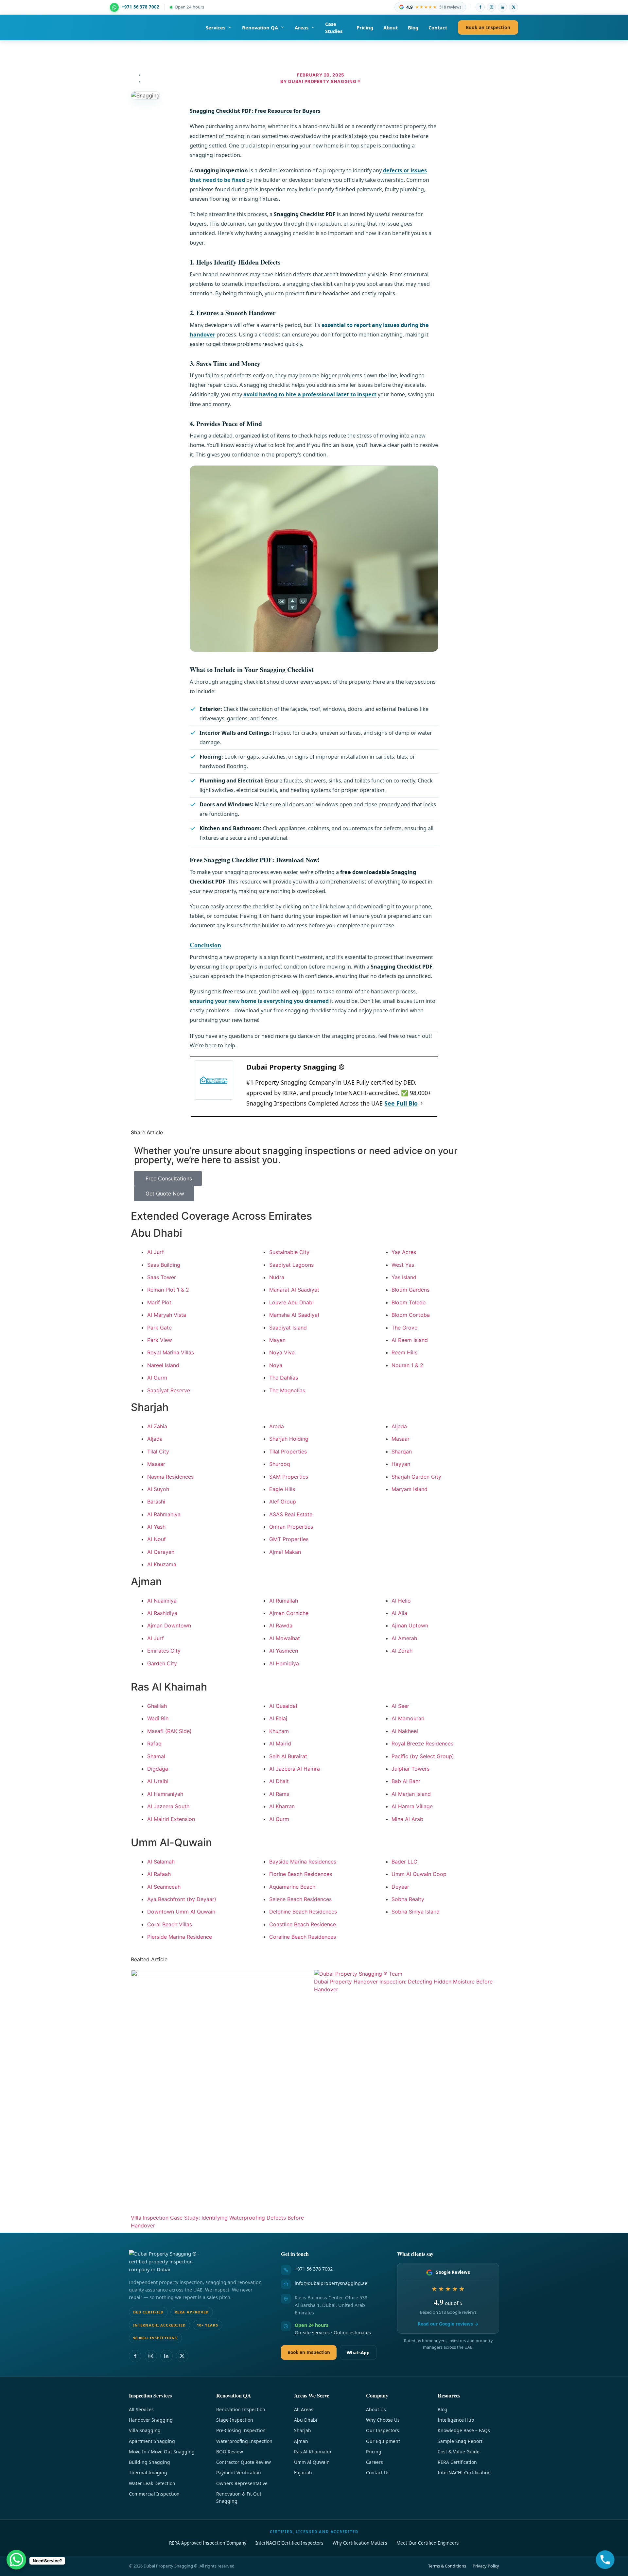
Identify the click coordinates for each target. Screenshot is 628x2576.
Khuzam (279, 1731)
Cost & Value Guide (459, 2452)
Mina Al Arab (407, 1819)
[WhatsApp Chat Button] (16, 2560)
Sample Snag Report (460, 2441)
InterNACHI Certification (464, 2473)
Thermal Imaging (148, 2473)
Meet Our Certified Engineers (428, 2543)
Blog (413, 27)
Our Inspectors (383, 2430)
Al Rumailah (284, 1601)
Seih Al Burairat (288, 1756)
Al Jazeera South (168, 1806)
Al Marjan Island (411, 1794)
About (391, 27)
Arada (277, 1426)
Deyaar (400, 1887)
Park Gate (159, 1328)
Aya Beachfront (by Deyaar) (182, 1899)
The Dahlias (284, 1378)
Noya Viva (282, 1352)
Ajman (301, 2441)
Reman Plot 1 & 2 (168, 1290)
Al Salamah (161, 1862)
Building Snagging (149, 2462)
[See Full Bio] (422, 1103)
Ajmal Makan (285, 1552)
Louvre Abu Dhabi (291, 1302)
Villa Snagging (145, 2430)
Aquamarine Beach (292, 1887)
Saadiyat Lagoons (291, 1265)
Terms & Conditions (447, 2566)
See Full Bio (401, 1103)
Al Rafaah (159, 1874)
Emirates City (164, 1651)
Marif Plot (159, 1302)
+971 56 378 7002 (314, 2269)
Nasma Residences (170, 1477)
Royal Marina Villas (171, 1352)
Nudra (277, 1277)
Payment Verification (239, 2473)
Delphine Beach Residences (303, 1912)
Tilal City (158, 1451)
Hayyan (401, 1464)
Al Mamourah (408, 1718)
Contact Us (378, 2473)
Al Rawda (281, 1625)
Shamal (156, 1756)
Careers (375, 2462)
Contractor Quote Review (244, 2462)
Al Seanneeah (164, 1887)
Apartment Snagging (152, 2441)
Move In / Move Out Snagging (162, 2452)
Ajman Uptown (410, 1625)
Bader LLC (404, 1862)
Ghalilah (157, 1706)
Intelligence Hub (456, 2420)
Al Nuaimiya (162, 1601)
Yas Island (404, 1277)
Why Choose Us (383, 2420)
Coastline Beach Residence (303, 1924)
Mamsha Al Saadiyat (294, 1315)
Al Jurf (156, 1252)
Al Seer (400, 1706)
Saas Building (164, 1265)
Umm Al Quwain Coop (419, 1874)
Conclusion (205, 945)
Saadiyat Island (288, 1328)
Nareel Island (163, 1365)
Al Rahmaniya (164, 1514)
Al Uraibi (158, 1781)
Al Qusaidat (283, 1706)
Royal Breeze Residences (422, 1743)
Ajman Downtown (169, 1625)
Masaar (156, 1464)
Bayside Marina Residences (303, 1862)
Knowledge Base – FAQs (464, 2430)
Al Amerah (404, 1638)
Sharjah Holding (289, 1439)
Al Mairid (280, 1743)
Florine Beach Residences (301, 1874)
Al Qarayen (161, 1552)
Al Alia (399, 1613)
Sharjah (303, 2430)
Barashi (156, 1502)
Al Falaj (278, 1718)
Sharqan (402, 1451)
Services (216, 27)
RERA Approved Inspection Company (208, 2543)
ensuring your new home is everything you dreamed (259, 1001)
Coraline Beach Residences (303, 1937)
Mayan (277, 1340)
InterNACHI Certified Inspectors (289, 2543)
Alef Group (283, 1502)
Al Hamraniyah (165, 1794)
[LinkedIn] (502, 7)
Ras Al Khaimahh (313, 2452)
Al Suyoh (158, 1489)
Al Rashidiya (162, 1613)
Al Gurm (157, 1378)
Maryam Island (410, 1489)
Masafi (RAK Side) (169, 1731)
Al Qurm (279, 1819)
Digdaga (158, 1769)
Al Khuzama (162, 1564)
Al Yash (156, 1527)
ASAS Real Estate (291, 1514)
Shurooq (280, 1464)
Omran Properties (291, 1527)
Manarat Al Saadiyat (294, 1290)
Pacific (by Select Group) (423, 1756)
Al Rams (279, 1794)
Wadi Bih (158, 1718)
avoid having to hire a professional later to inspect (310, 394)
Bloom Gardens (410, 1290)
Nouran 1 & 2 (407, 1365)
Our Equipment (383, 2441)
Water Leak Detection (152, 2483)
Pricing (365, 27)
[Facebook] (480, 7)
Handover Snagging (151, 2420)
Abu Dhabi (306, 2420)
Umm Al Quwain (312, 2462)
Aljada (155, 1439)
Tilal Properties (288, 1451)
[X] (514, 7)
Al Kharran (282, 1806)
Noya (276, 1365)
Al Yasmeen (284, 1651)
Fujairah (303, 2473)
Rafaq (154, 1743)
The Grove (404, 1328)
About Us (376, 2409)
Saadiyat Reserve (169, 1390)
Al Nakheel (405, 1731)
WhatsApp (358, 2353)
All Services (141, 2409)
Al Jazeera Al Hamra (295, 1769)
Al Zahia (157, 1426)
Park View (160, 1340)
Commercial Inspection (154, 2494)
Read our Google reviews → (448, 2324)
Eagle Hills (282, 1489)
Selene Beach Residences (300, 1899)
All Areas (304, 2409)
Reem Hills (404, 1352)
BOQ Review (230, 2452)
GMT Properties (289, 1539)
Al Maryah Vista (167, 1315)
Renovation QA (260, 27)
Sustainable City (289, 1252)
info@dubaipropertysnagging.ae (331, 2283)
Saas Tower (162, 1277)
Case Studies (334, 27)
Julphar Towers (410, 1769)
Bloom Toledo (409, 1302)
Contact (438, 27)
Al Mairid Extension (171, 1819)
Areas (302, 27)
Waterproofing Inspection (244, 2441)
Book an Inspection (488, 27)
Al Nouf (157, 1539)
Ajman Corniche (289, 1613)
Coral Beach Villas (170, 1924)
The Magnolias (287, 1390)
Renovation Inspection (241, 2409)
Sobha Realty (408, 1899)
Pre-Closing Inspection (241, 2430)
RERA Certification (457, 2462)
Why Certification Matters (360, 2543)
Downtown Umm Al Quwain (181, 1912)
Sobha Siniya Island (416, 1912)
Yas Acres (404, 1252)
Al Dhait (279, 1781)
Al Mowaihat (285, 1638)
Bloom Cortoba (411, 1315)
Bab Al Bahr (406, 1781)
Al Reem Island (410, 1340)
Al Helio (401, 1601)
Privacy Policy (486, 2566)
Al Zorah (402, 1651)
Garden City (162, 1663)
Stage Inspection (235, 2420)
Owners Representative (242, 2483)
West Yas (403, 1265)
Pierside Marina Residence (180, 1937)
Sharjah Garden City (416, 1477)
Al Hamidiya (284, 1663)
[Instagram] (491, 7)
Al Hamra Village (412, 1806)
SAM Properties (289, 1477)
